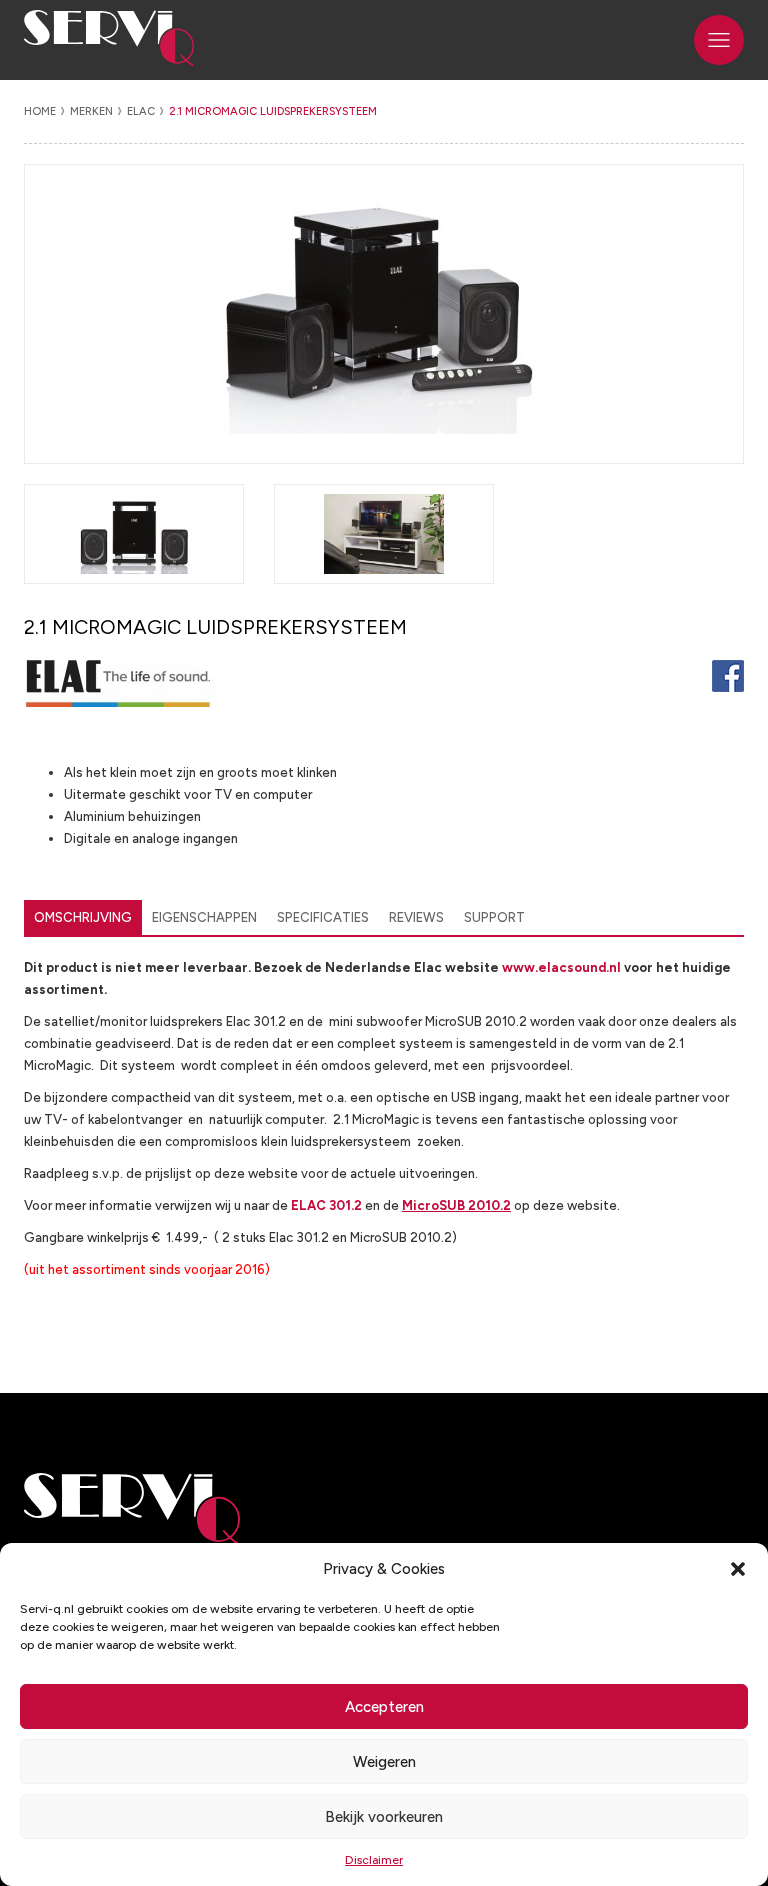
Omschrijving (83, 917)
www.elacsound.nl (561, 967)
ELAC (141, 111)
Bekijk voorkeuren (384, 1817)
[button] (738, 1569)
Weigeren (384, 1762)
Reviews (416, 917)
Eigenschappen (204, 917)
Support (494, 917)
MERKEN (91, 111)
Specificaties (323, 917)
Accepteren (384, 1707)
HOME (40, 111)
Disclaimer (374, 1860)
